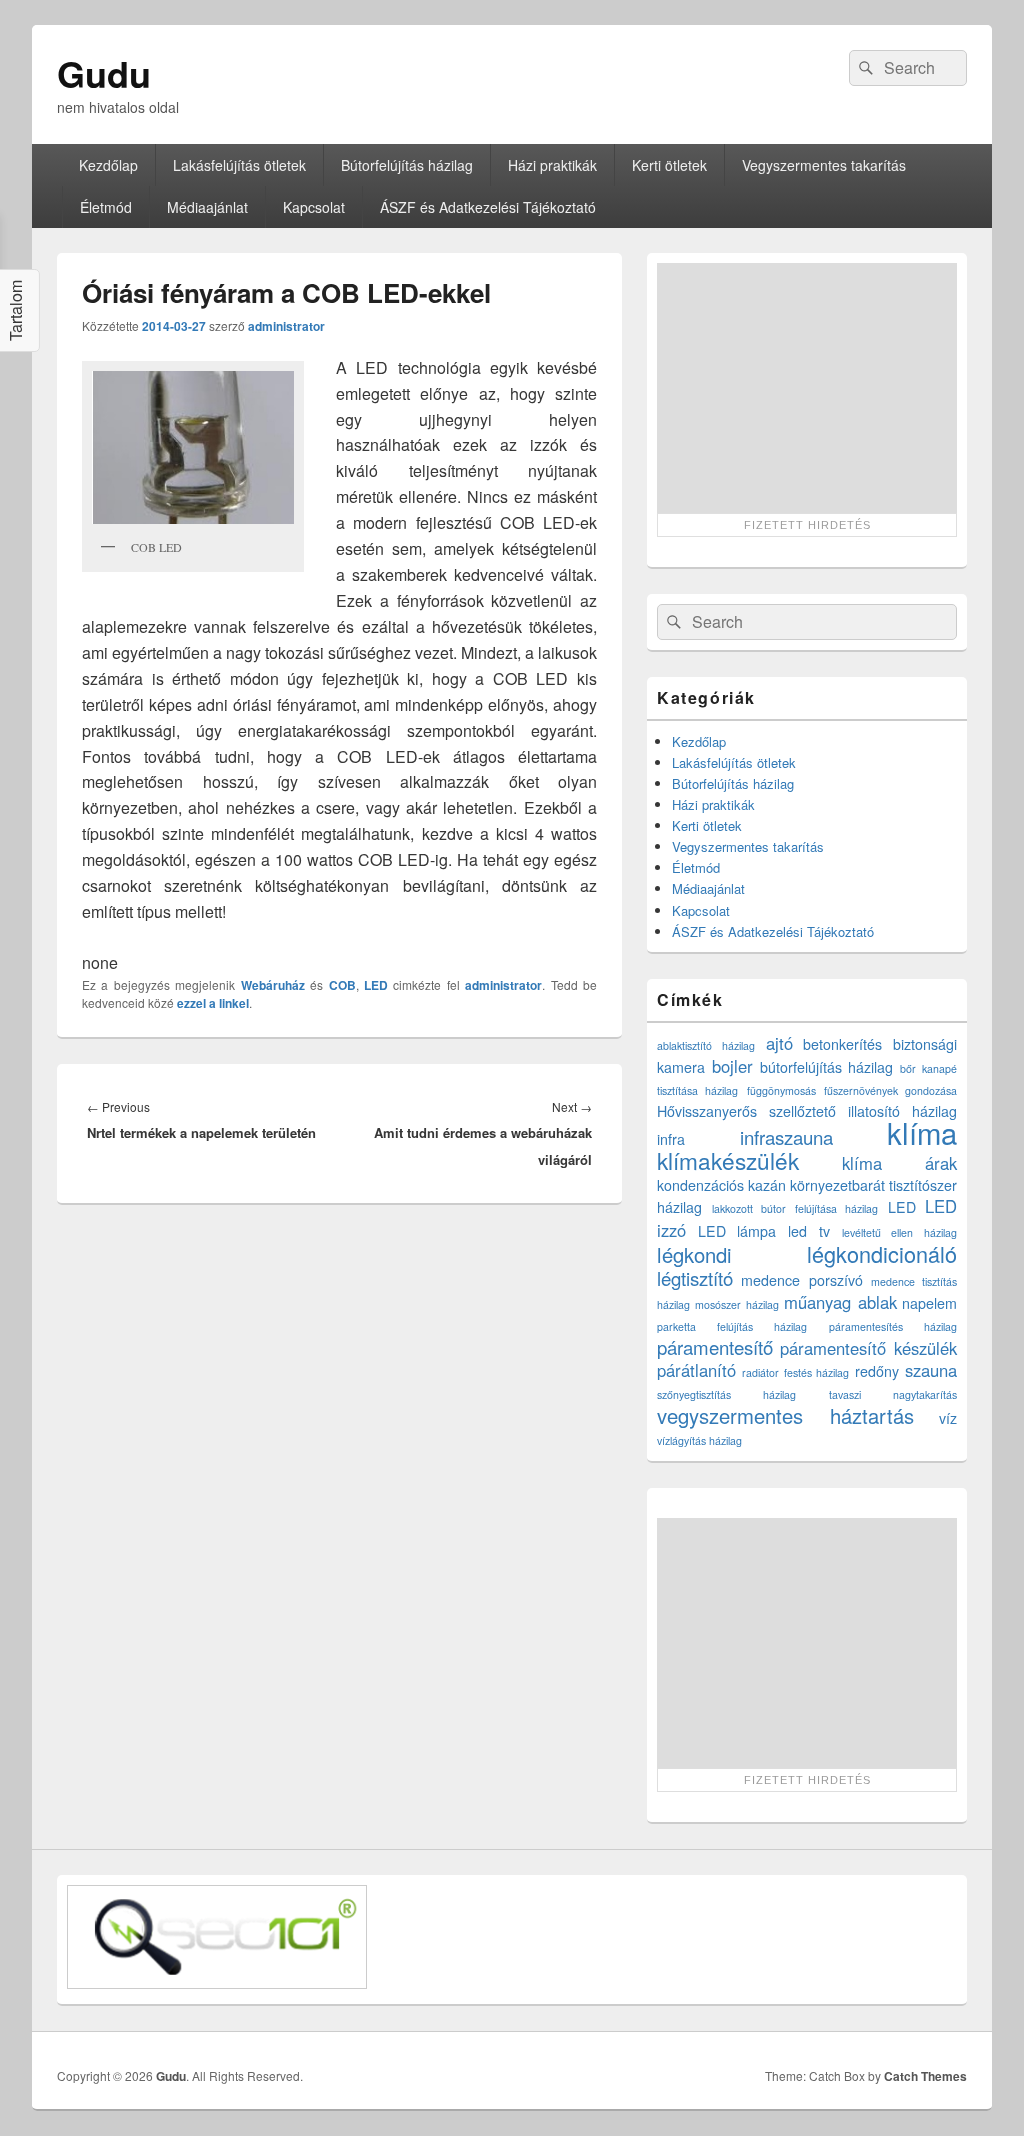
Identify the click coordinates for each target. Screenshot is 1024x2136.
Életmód (106, 207)
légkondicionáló (882, 1253)
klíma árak (900, 1163)
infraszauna (786, 1137)
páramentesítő (715, 1347)
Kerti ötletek (669, 165)
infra (671, 1139)
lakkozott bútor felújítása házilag (795, 1208)
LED (376, 985)
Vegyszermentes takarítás (824, 165)
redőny (877, 1371)
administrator (286, 326)
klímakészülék (728, 1160)
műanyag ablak (840, 1302)
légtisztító (695, 1278)
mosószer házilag (736, 1304)
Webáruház (273, 985)
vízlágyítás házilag (699, 1440)
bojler (732, 1066)
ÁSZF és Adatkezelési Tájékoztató (488, 207)
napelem (929, 1303)
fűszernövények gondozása (890, 1090)
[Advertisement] (807, 388)
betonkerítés (842, 1044)
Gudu (104, 73)
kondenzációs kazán (721, 1185)
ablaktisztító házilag (706, 1045)
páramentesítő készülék (868, 1348)
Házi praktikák (552, 165)
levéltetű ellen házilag (899, 1232)
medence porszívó (801, 1280)
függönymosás (781, 1090)
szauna (931, 1370)
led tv (809, 1231)
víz (948, 1418)
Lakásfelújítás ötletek (239, 165)
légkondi (694, 1254)
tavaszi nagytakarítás (893, 1394)
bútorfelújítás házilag (827, 1067)
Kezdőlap (108, 165)
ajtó (779, 1043)
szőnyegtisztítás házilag (726, 1394)
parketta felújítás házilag (732, 1326)
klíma (922, 1132)
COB (342, 985)
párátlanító (696, 1370)
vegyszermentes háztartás (785, 1415)
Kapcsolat (314, 207)
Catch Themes (925, 2076)
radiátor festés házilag (796, 1372)
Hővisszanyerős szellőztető (746, 1111)
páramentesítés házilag (893, 1326)
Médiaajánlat (207, 207)
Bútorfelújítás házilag (407, 165)
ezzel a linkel (213, 1003)
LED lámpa (737, 1231)
